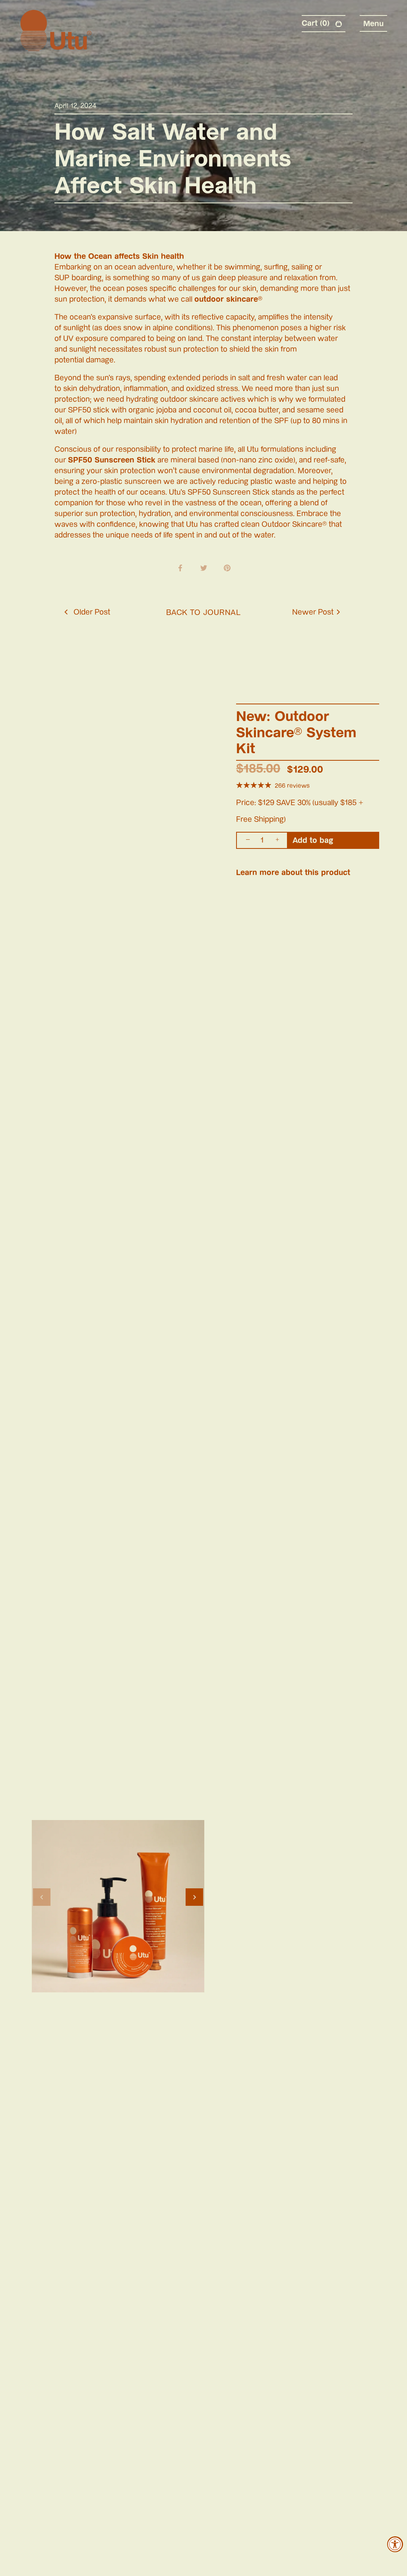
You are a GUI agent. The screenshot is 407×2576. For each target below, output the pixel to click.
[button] (42, 1897)
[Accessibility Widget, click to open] (395, 2544)
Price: (246, 803)
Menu (373, 23)
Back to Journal (204, 612)
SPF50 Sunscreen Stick (112, 460)
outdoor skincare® (228, 299)
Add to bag (313, 840)
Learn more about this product (293, 872)
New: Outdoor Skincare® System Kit (296, 732)
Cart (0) (317, 23)
